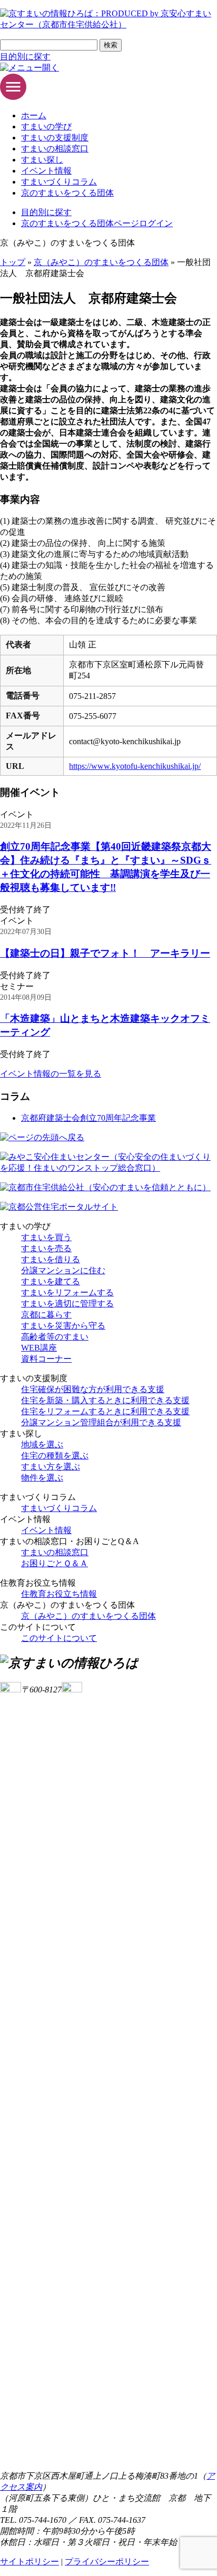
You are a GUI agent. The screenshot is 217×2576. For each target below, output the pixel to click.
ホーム (34, 115)
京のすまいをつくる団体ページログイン (97, 223)
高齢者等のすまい (55, 1337)
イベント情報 (46, 171)
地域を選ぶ (42, 1444)
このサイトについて (59, 1638)
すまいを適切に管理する (67, 1304)
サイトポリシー (29, 2562)
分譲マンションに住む (63, 1270)
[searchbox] (49, 45)
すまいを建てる (51, 1281)
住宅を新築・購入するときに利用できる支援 (105, 1400)
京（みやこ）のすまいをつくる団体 (101, 262)
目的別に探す (25, 57)
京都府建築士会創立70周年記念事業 (88, 1118)
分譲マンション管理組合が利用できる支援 (101, 1422)
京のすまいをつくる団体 (67, 193)
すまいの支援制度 (55, 138)
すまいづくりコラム (59, 182)
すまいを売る (46, 1248)
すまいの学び (46, 126)
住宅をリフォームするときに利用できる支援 (105, 1411)
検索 (111, 45)
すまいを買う (46, 1237)
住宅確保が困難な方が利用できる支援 (93, 1389)
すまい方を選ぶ (51, 1467)
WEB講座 (39, 1348)
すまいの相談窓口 (55, 149)
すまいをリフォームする (67, 1292)
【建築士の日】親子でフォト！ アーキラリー (105, 953)
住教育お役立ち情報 (59, 1594)
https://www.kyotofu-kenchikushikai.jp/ (135, 766)
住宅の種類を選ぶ (55, 1456)
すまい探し (42, 160)
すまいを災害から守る (63, 1326)
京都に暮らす (46, 1315)
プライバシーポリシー (107, 2562)
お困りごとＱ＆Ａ (55, 1563)
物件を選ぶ (42, 1478)
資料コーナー (46, 1359)
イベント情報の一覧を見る (51, 1074)
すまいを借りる (51, 1259)
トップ (13, 262)
